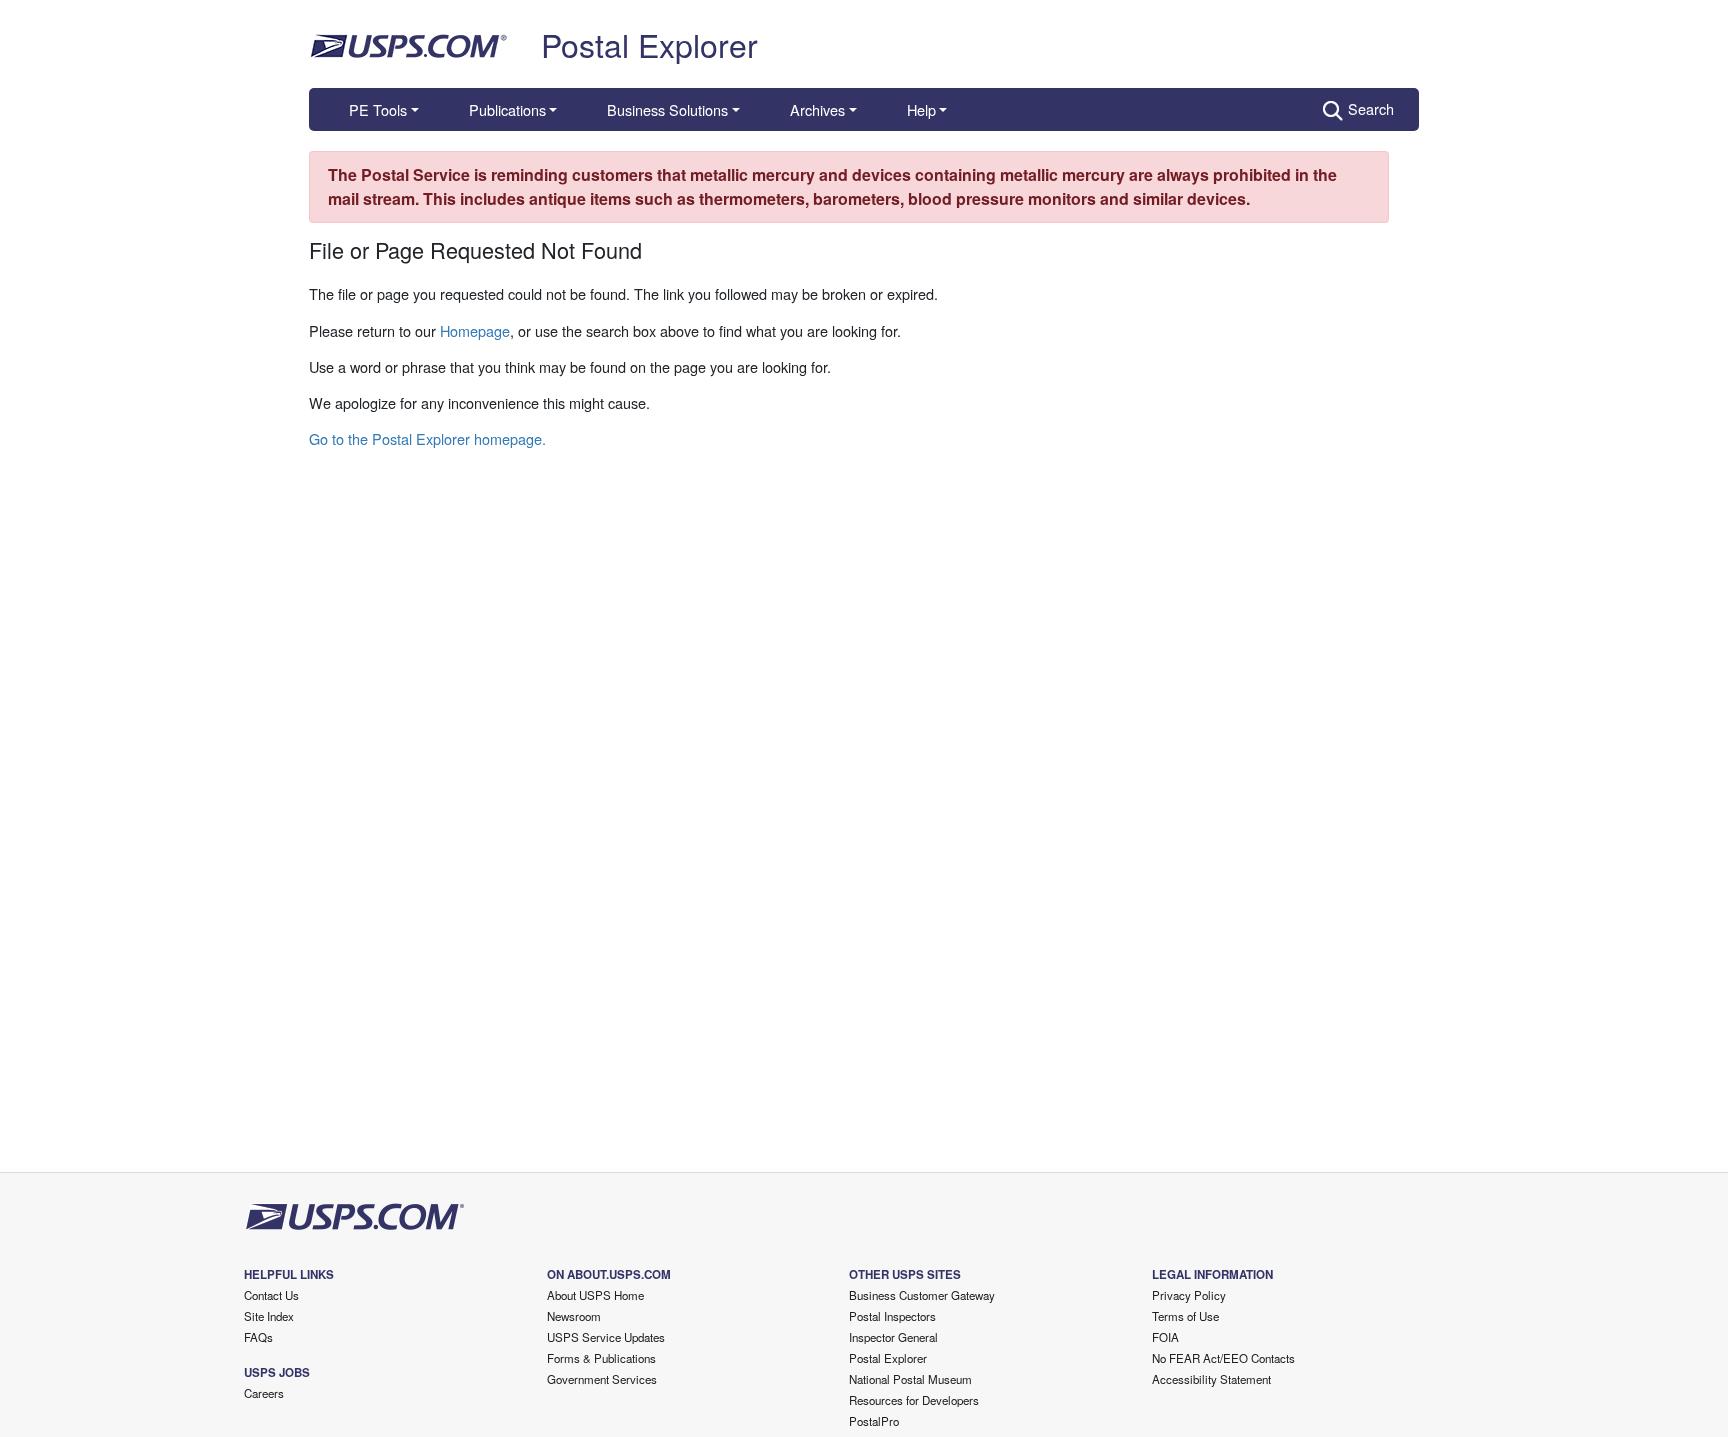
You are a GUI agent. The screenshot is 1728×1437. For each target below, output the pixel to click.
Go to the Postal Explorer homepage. (427, 438)
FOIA (1165, 1337)
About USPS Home (595, 1295)
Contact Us (271, 1295)
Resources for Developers (914, 1400)
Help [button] (921, 109)
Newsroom (574, 1316)
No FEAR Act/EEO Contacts (1223, 1358)
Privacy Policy (1189, 1295)
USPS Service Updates (606, 1337)
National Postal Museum (910, 1379)
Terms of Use (1185, 1316)
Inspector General (893, 1337)
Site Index (269, 1316)
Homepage (475, 330)
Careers (264, 1393)
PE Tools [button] (378, 109)
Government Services (602, 1379)
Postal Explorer (649, 44)
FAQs (258, 1337)
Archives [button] (817, 109)
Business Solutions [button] (667, 109)
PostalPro (874, 1421)
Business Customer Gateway (922, 1295)
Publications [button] (507, 109)
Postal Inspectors (892, 1316)
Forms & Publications (601, 1358)
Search (1371, 108)
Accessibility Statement (1211, 1379)
